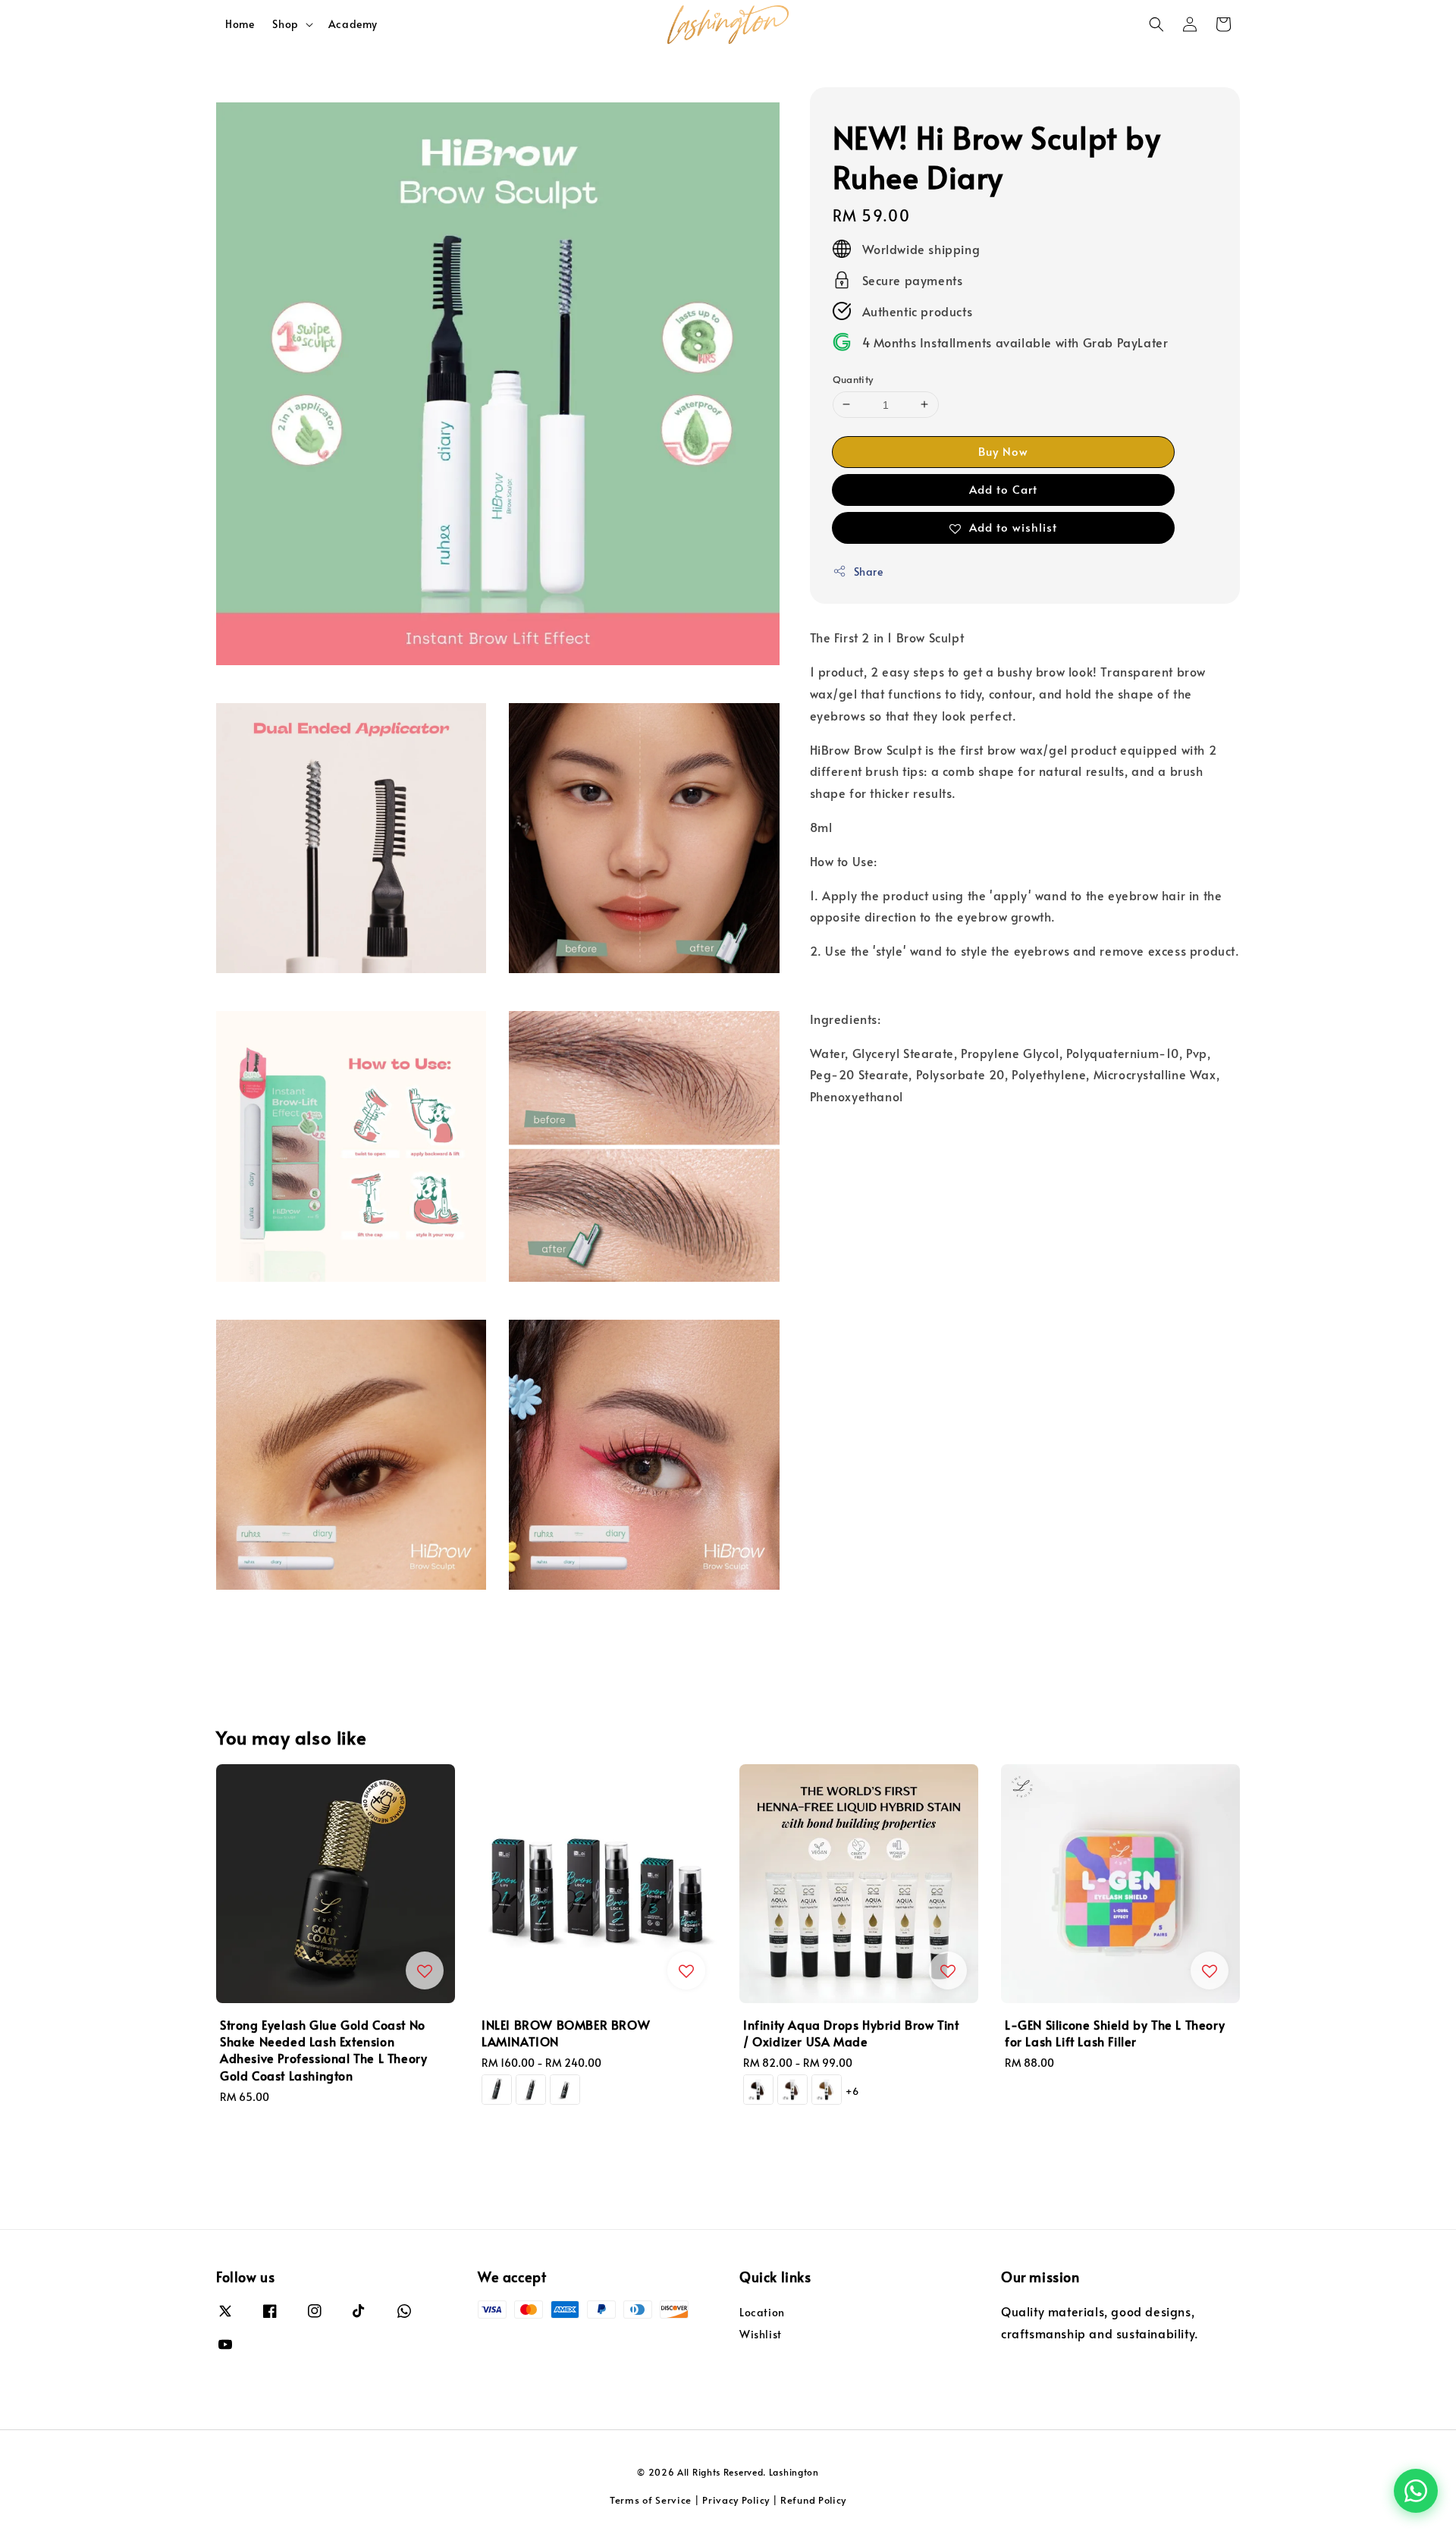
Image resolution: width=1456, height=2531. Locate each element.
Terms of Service (651, 2500)
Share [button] (869, 571)
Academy (353, 24)
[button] (1156, 24)
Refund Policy (813, 2500)
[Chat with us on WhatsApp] (1416, 2491)
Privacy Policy (736, 2500)
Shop (285, 24)
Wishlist (761, 2334)
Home (240, 24)
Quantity (853, 378)
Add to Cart (1003, 488)
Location (762, 2313)
